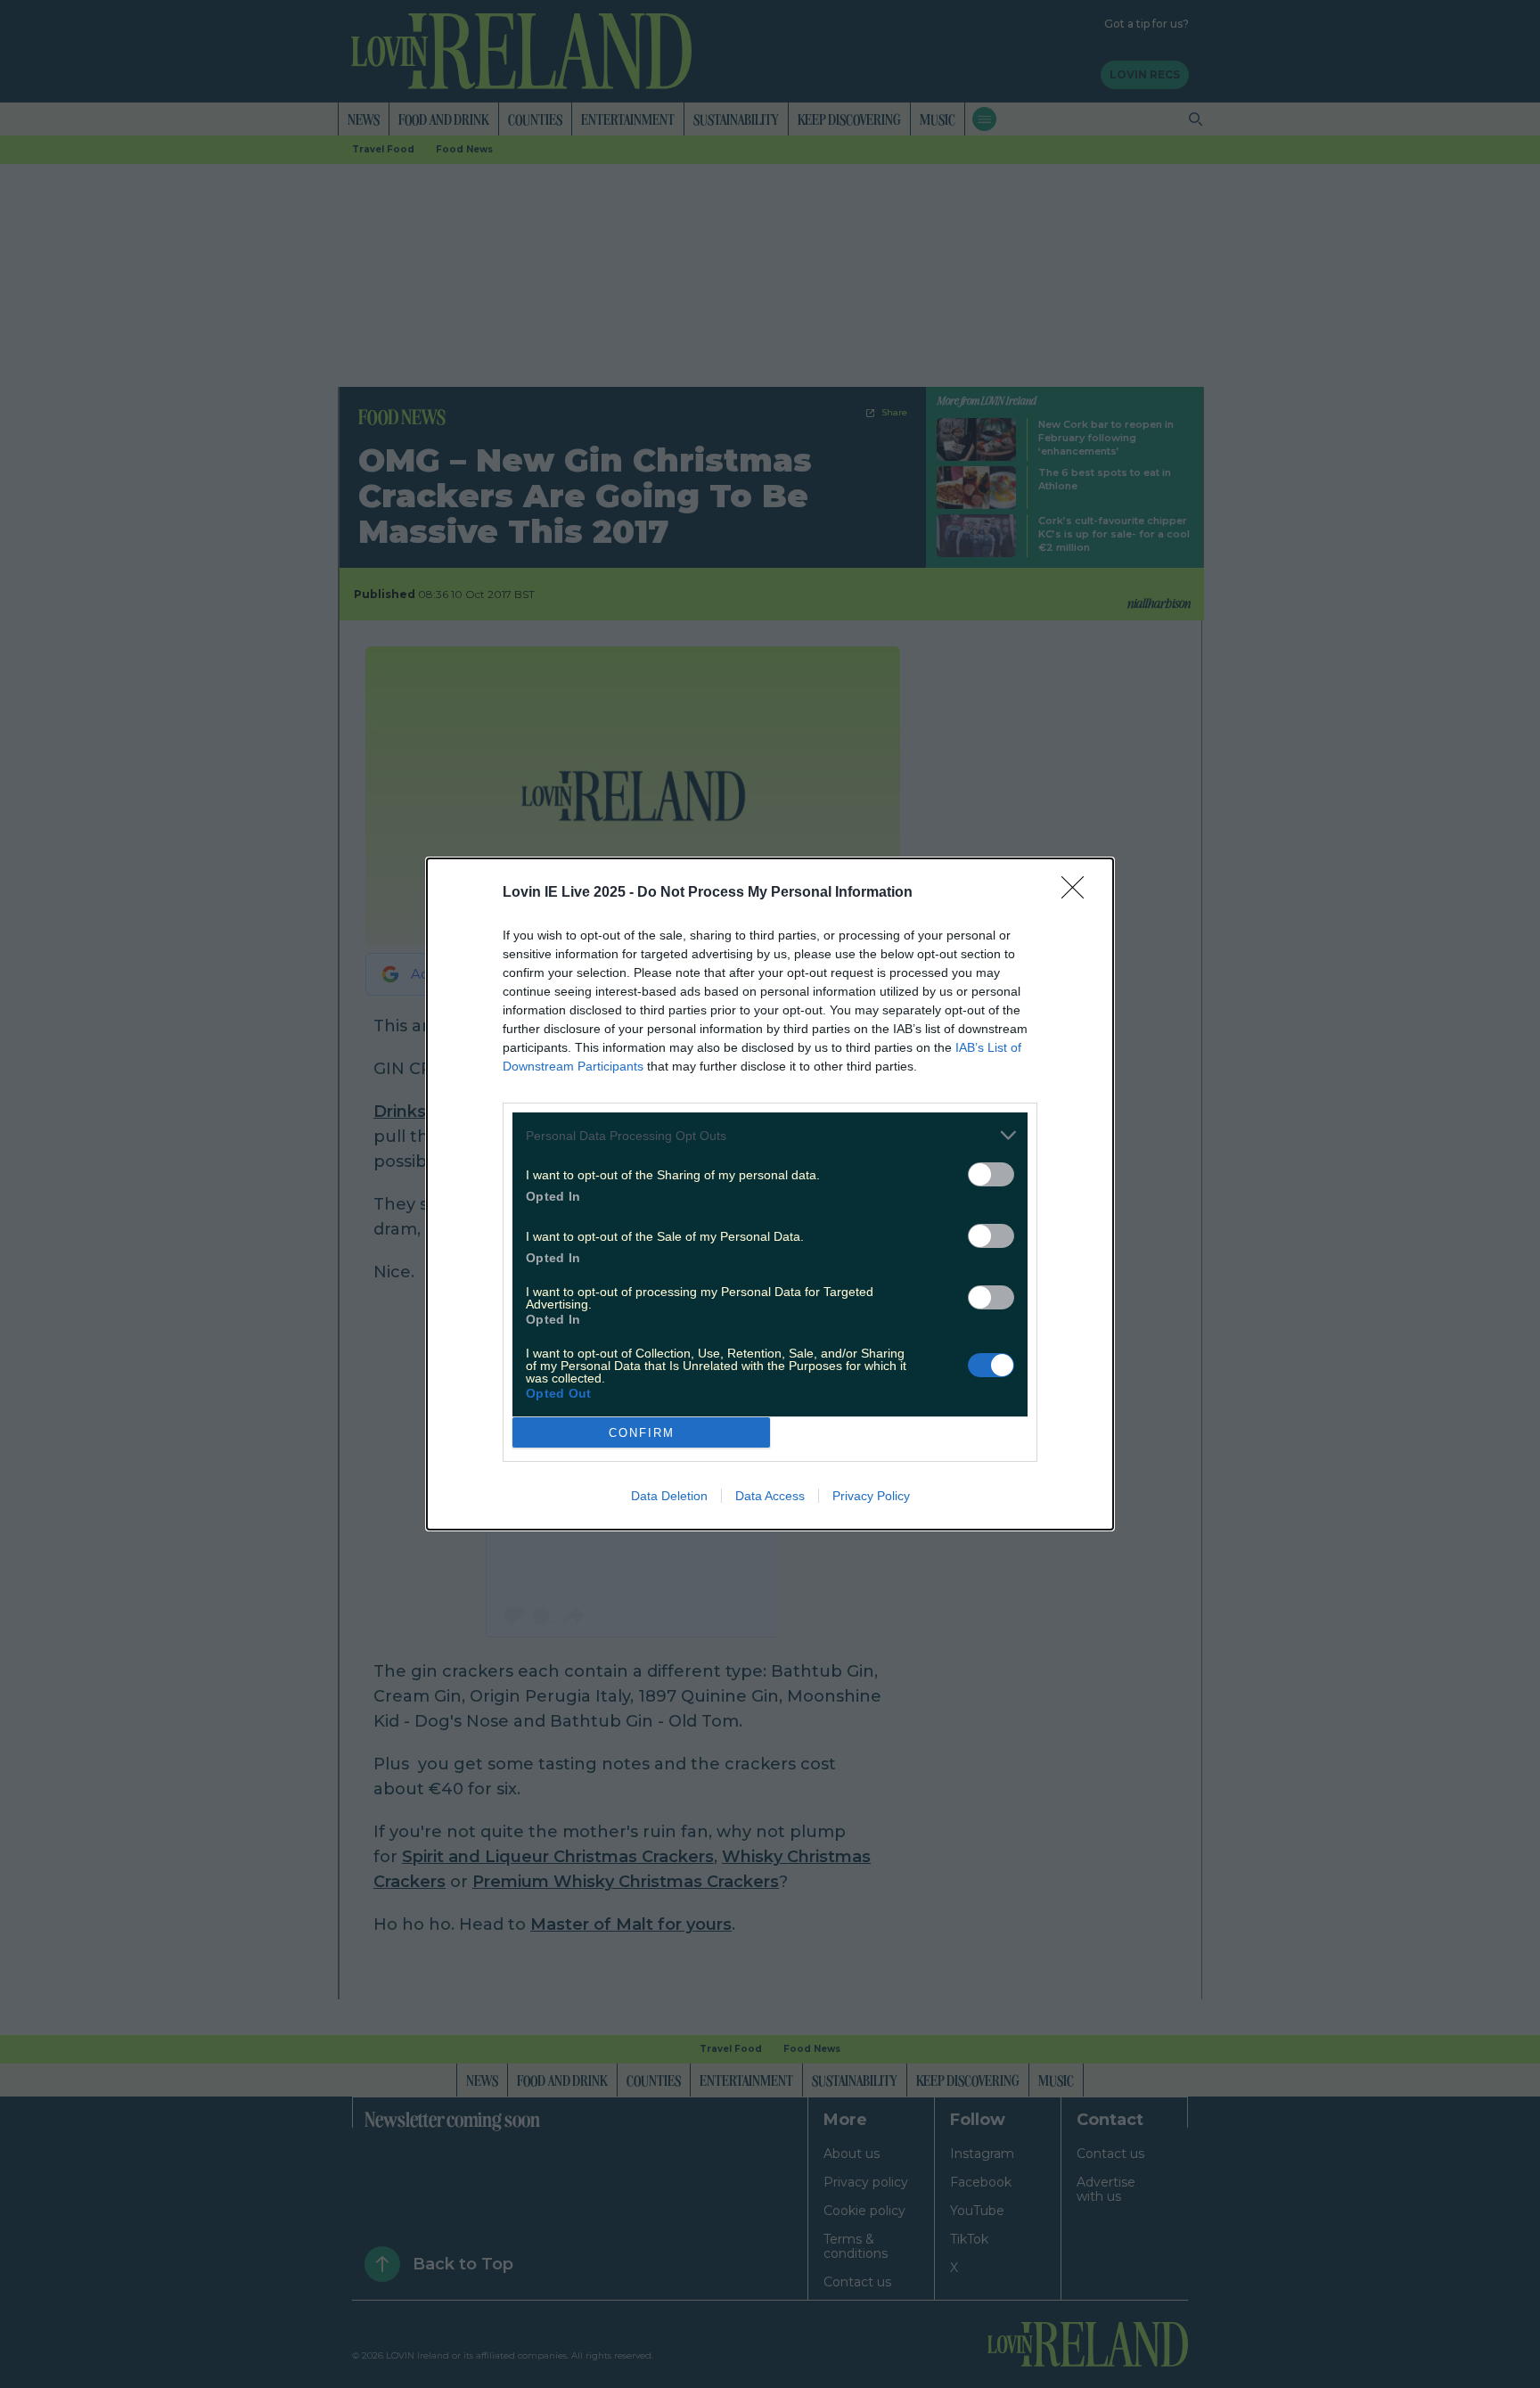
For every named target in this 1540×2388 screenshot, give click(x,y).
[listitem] (770, 1135)
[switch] (991, 1174)
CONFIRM (642, 1433)
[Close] (1078, 893)
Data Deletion (669, 1496)
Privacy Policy (871, 1496)
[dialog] (770, 1194)
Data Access (770, 1496)
